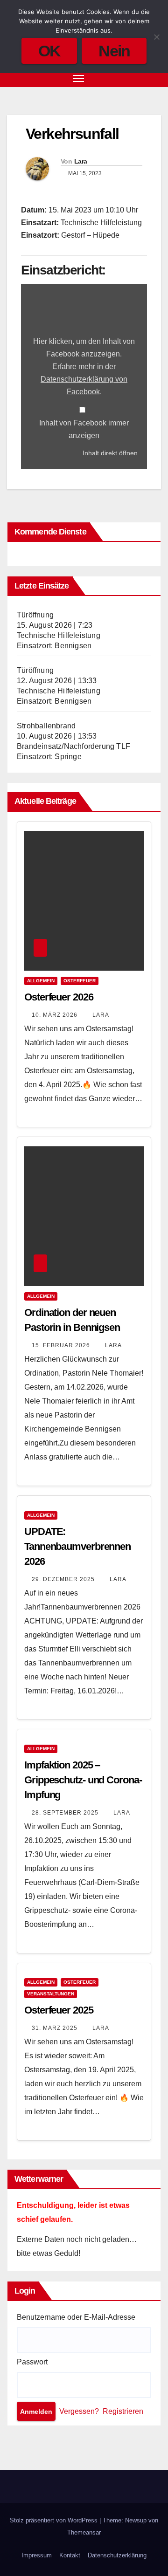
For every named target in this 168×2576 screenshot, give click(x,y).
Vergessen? (79, 2411)
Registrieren (123, 2411)
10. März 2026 (56, 1015)
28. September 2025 (66, 1813)
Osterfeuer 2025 (59, 2010)
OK (49, 51)
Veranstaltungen (51, 1994)
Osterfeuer (80, 981)
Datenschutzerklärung (117, 2555)
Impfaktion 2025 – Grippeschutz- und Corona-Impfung (83, 1780)
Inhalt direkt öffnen (110, 453)
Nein (114, 51)
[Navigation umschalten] (79, 78)
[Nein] (156, 37)
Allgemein (41, 981)
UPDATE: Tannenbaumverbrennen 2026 (77, 1546)
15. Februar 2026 (62, 1345)
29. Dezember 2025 (64, 1579)
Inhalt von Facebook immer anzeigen (84, 429)
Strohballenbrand (46, 726)
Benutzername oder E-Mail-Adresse (76, 2317)
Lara (80, 161)
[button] (139, 78)
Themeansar (84, 2532)
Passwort (32, 2362)
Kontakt (70, 2555)
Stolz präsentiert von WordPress (55, 2520)
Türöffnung (35, 615)
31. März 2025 (56, 2028)
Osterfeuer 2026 (59, 997)
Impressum (37, 2555)
